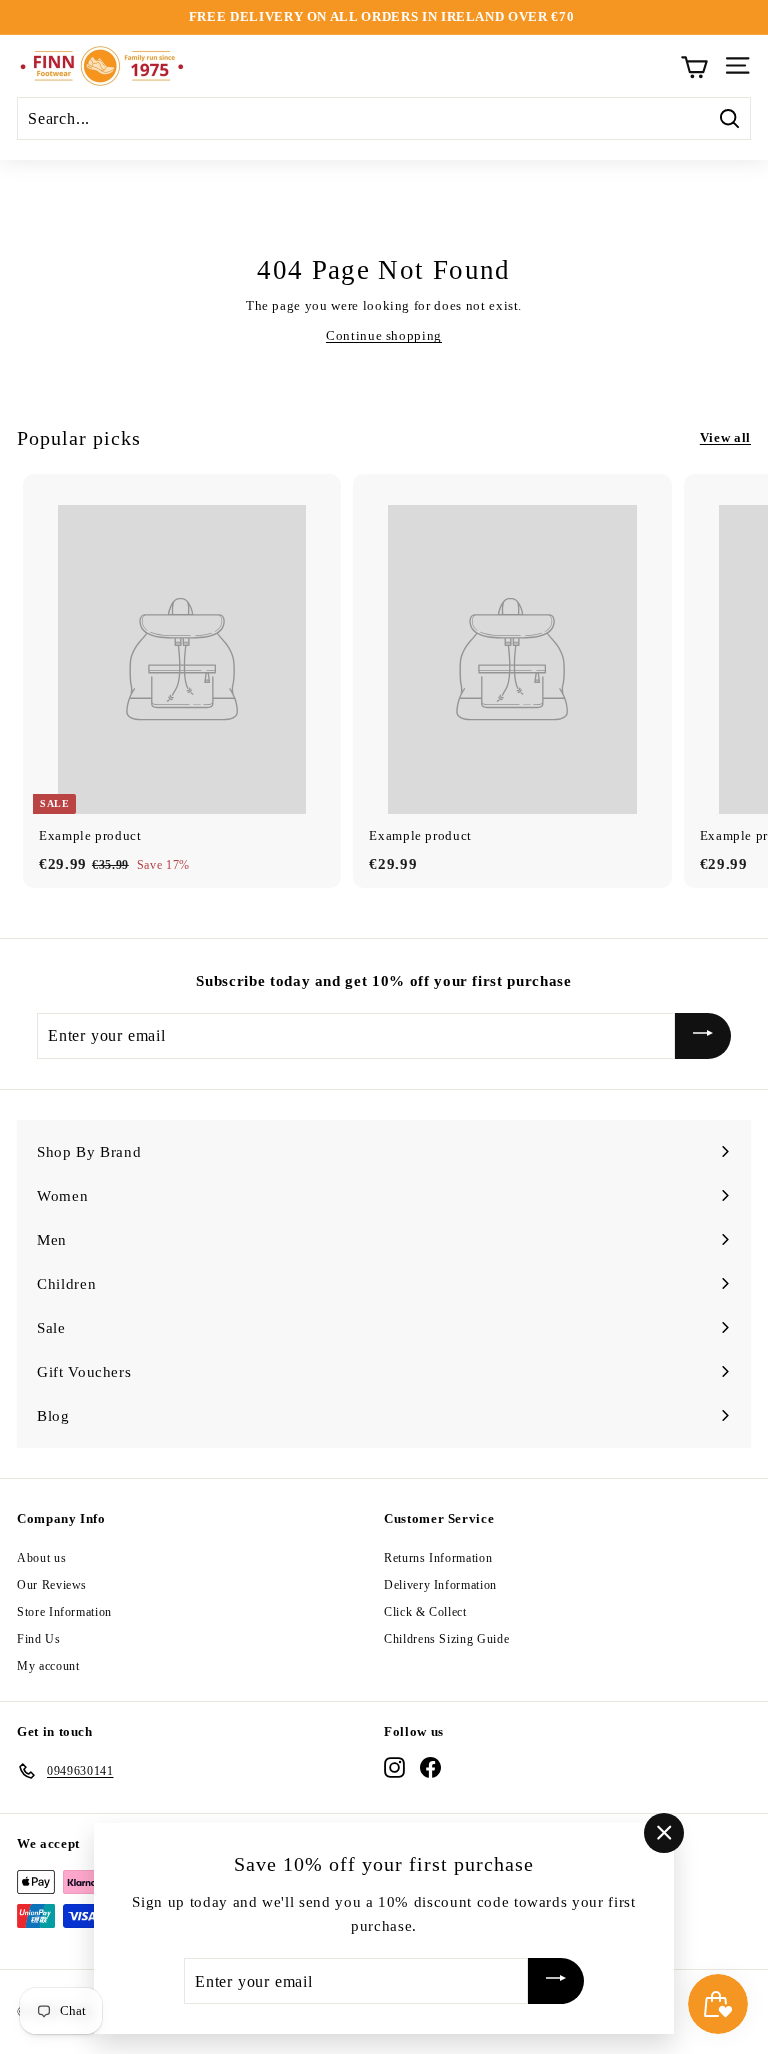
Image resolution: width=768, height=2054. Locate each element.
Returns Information (438, 1558)
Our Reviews (52, 1585)
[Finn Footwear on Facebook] (430, 1767)
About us (41, 1558)
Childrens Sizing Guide (446, 1639)
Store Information (64, 1612)
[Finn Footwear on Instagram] (394, 1767)
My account (48, 1666)
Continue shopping (384, 335)
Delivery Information (440, 1585)
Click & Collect (425, 1612)
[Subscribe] (703, 1036)
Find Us (39, 1639)
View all (725, 437)
